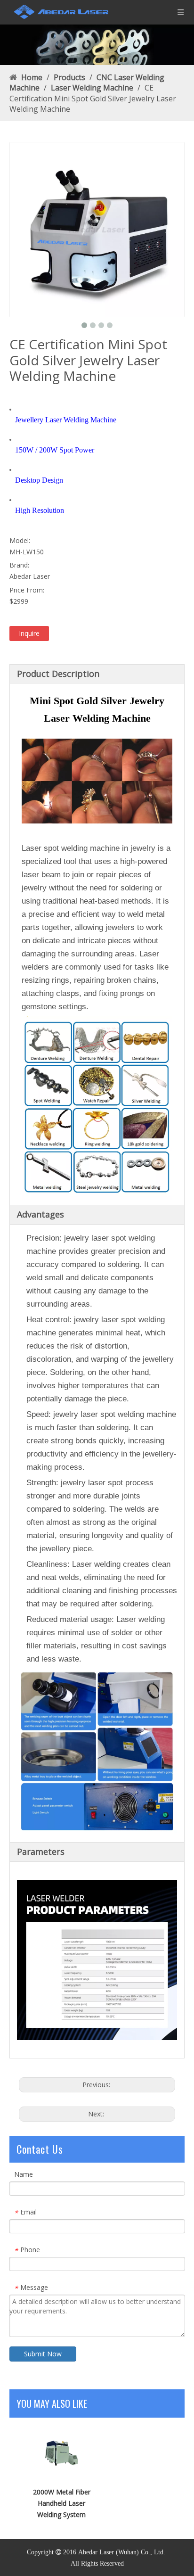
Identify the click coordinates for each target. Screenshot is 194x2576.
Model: (20, 540)
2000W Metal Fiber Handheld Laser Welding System (62, 2503)
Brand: (19, 565)
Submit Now (43, 2354)
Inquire (29, 633)
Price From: (27, 590)
